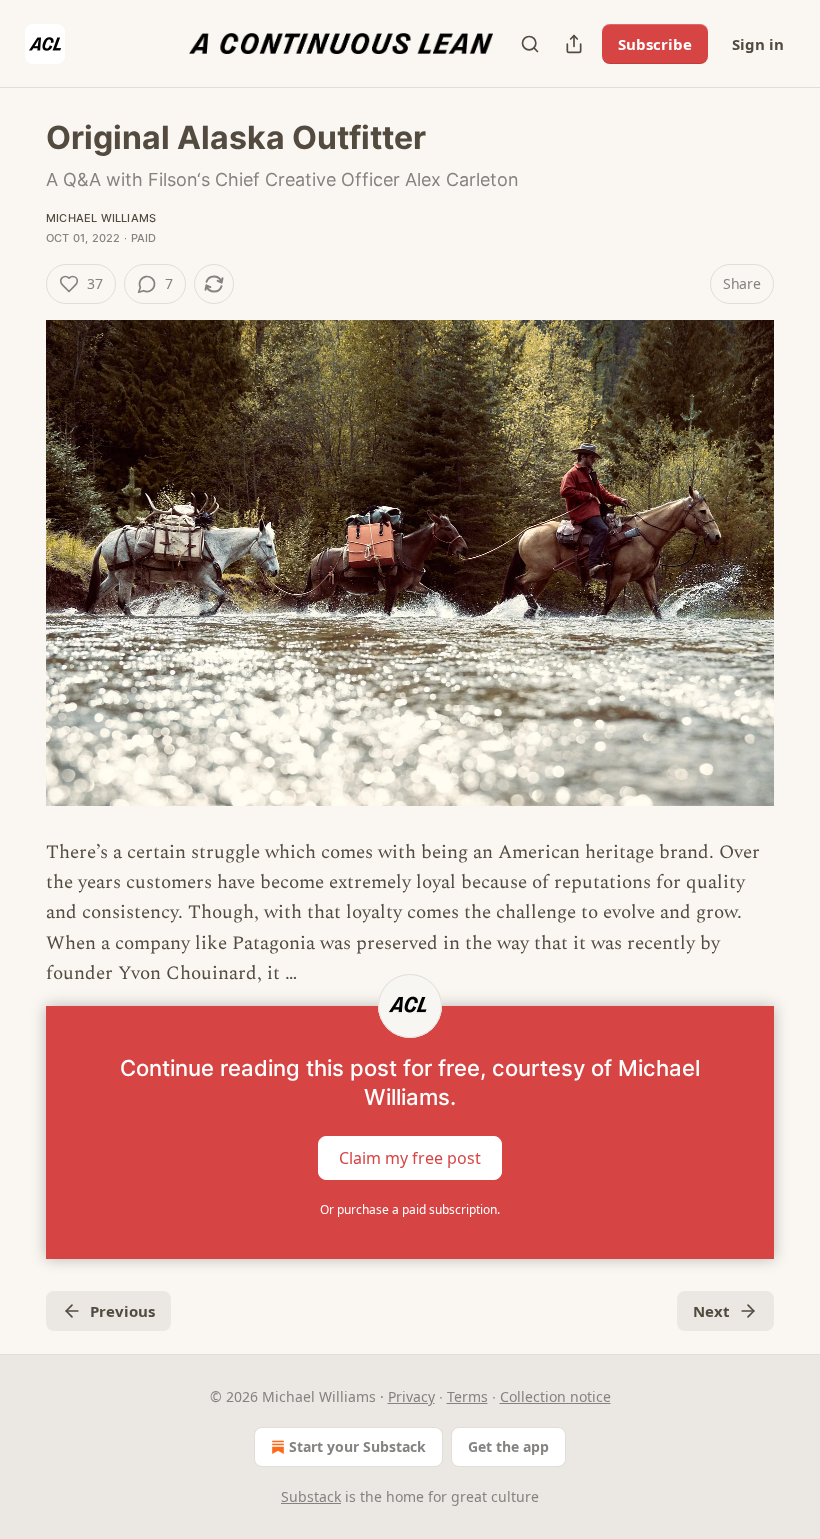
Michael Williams (101, 218)
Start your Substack (357, 1446)
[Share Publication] (574, 44)
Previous (122, 1311)
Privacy (411, 1396)
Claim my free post (410, 1157)
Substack (311, 1496)
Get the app (508, 1446)
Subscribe (655, 44)
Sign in (758, 44)
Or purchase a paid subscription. (410, 1209)
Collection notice (555, 1396)
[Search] (530, 44)
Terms (467, 1396)
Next (711, 1311)
